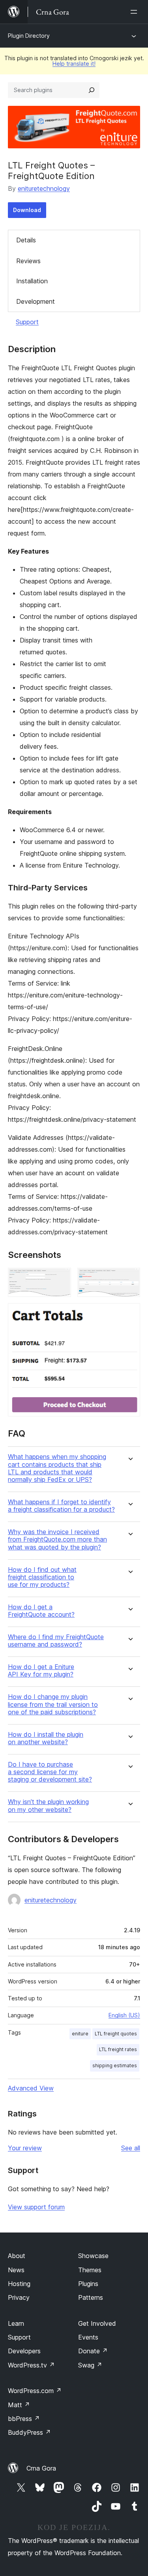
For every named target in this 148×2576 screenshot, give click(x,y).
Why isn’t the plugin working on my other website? (48, 1806)
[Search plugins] (92, 90)
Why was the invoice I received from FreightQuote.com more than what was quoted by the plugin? (57, 1539)
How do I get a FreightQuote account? (41, 1611)
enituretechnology (44, 188)
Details (26, 240)
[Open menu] (135, 12)
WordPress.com (35, 2391)
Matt (19, 2405)
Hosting (19, 2284)
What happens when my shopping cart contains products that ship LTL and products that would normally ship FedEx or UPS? (57, 1468)
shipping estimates (115, 2065)
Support (27, 322)
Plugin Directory (29, 36)
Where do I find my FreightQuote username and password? (56, 1641)
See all (131, 2148)
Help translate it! (74, 64)
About (17, 2256)
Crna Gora (41, 2468)
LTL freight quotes (116, 2034)
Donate (93, 2351)
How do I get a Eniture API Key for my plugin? (41, 1671)
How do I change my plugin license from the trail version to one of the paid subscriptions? (53, 1704)
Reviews (28, 261)
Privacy (19, 2297)
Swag (90, 2365)
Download (27, 210)
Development (36, 301)
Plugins (88, 2284)
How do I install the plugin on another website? (46, 1738)
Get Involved (97, 2323)
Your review (25, 2148)
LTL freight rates (118, 2049)
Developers (24, 2351)
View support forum (36, 2207)
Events (88, 2337)
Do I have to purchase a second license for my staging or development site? (50, 1772)
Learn (16, 2323)
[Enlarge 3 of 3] (129, 1314)
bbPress (24, 2419)
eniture (80, 2034)
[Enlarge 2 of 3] (129, 1278)
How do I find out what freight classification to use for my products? (42, 1577)
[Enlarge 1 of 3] (60, 1278)
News (16, 2270)
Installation (32, 281)
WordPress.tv (31, 2365)
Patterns (91, 2297)
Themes (90, 2270)
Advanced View (31, 2088)
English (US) (124, 2015)
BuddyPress (29, 2432)
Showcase (93, 2256)
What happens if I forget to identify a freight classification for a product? (61, 1506)
